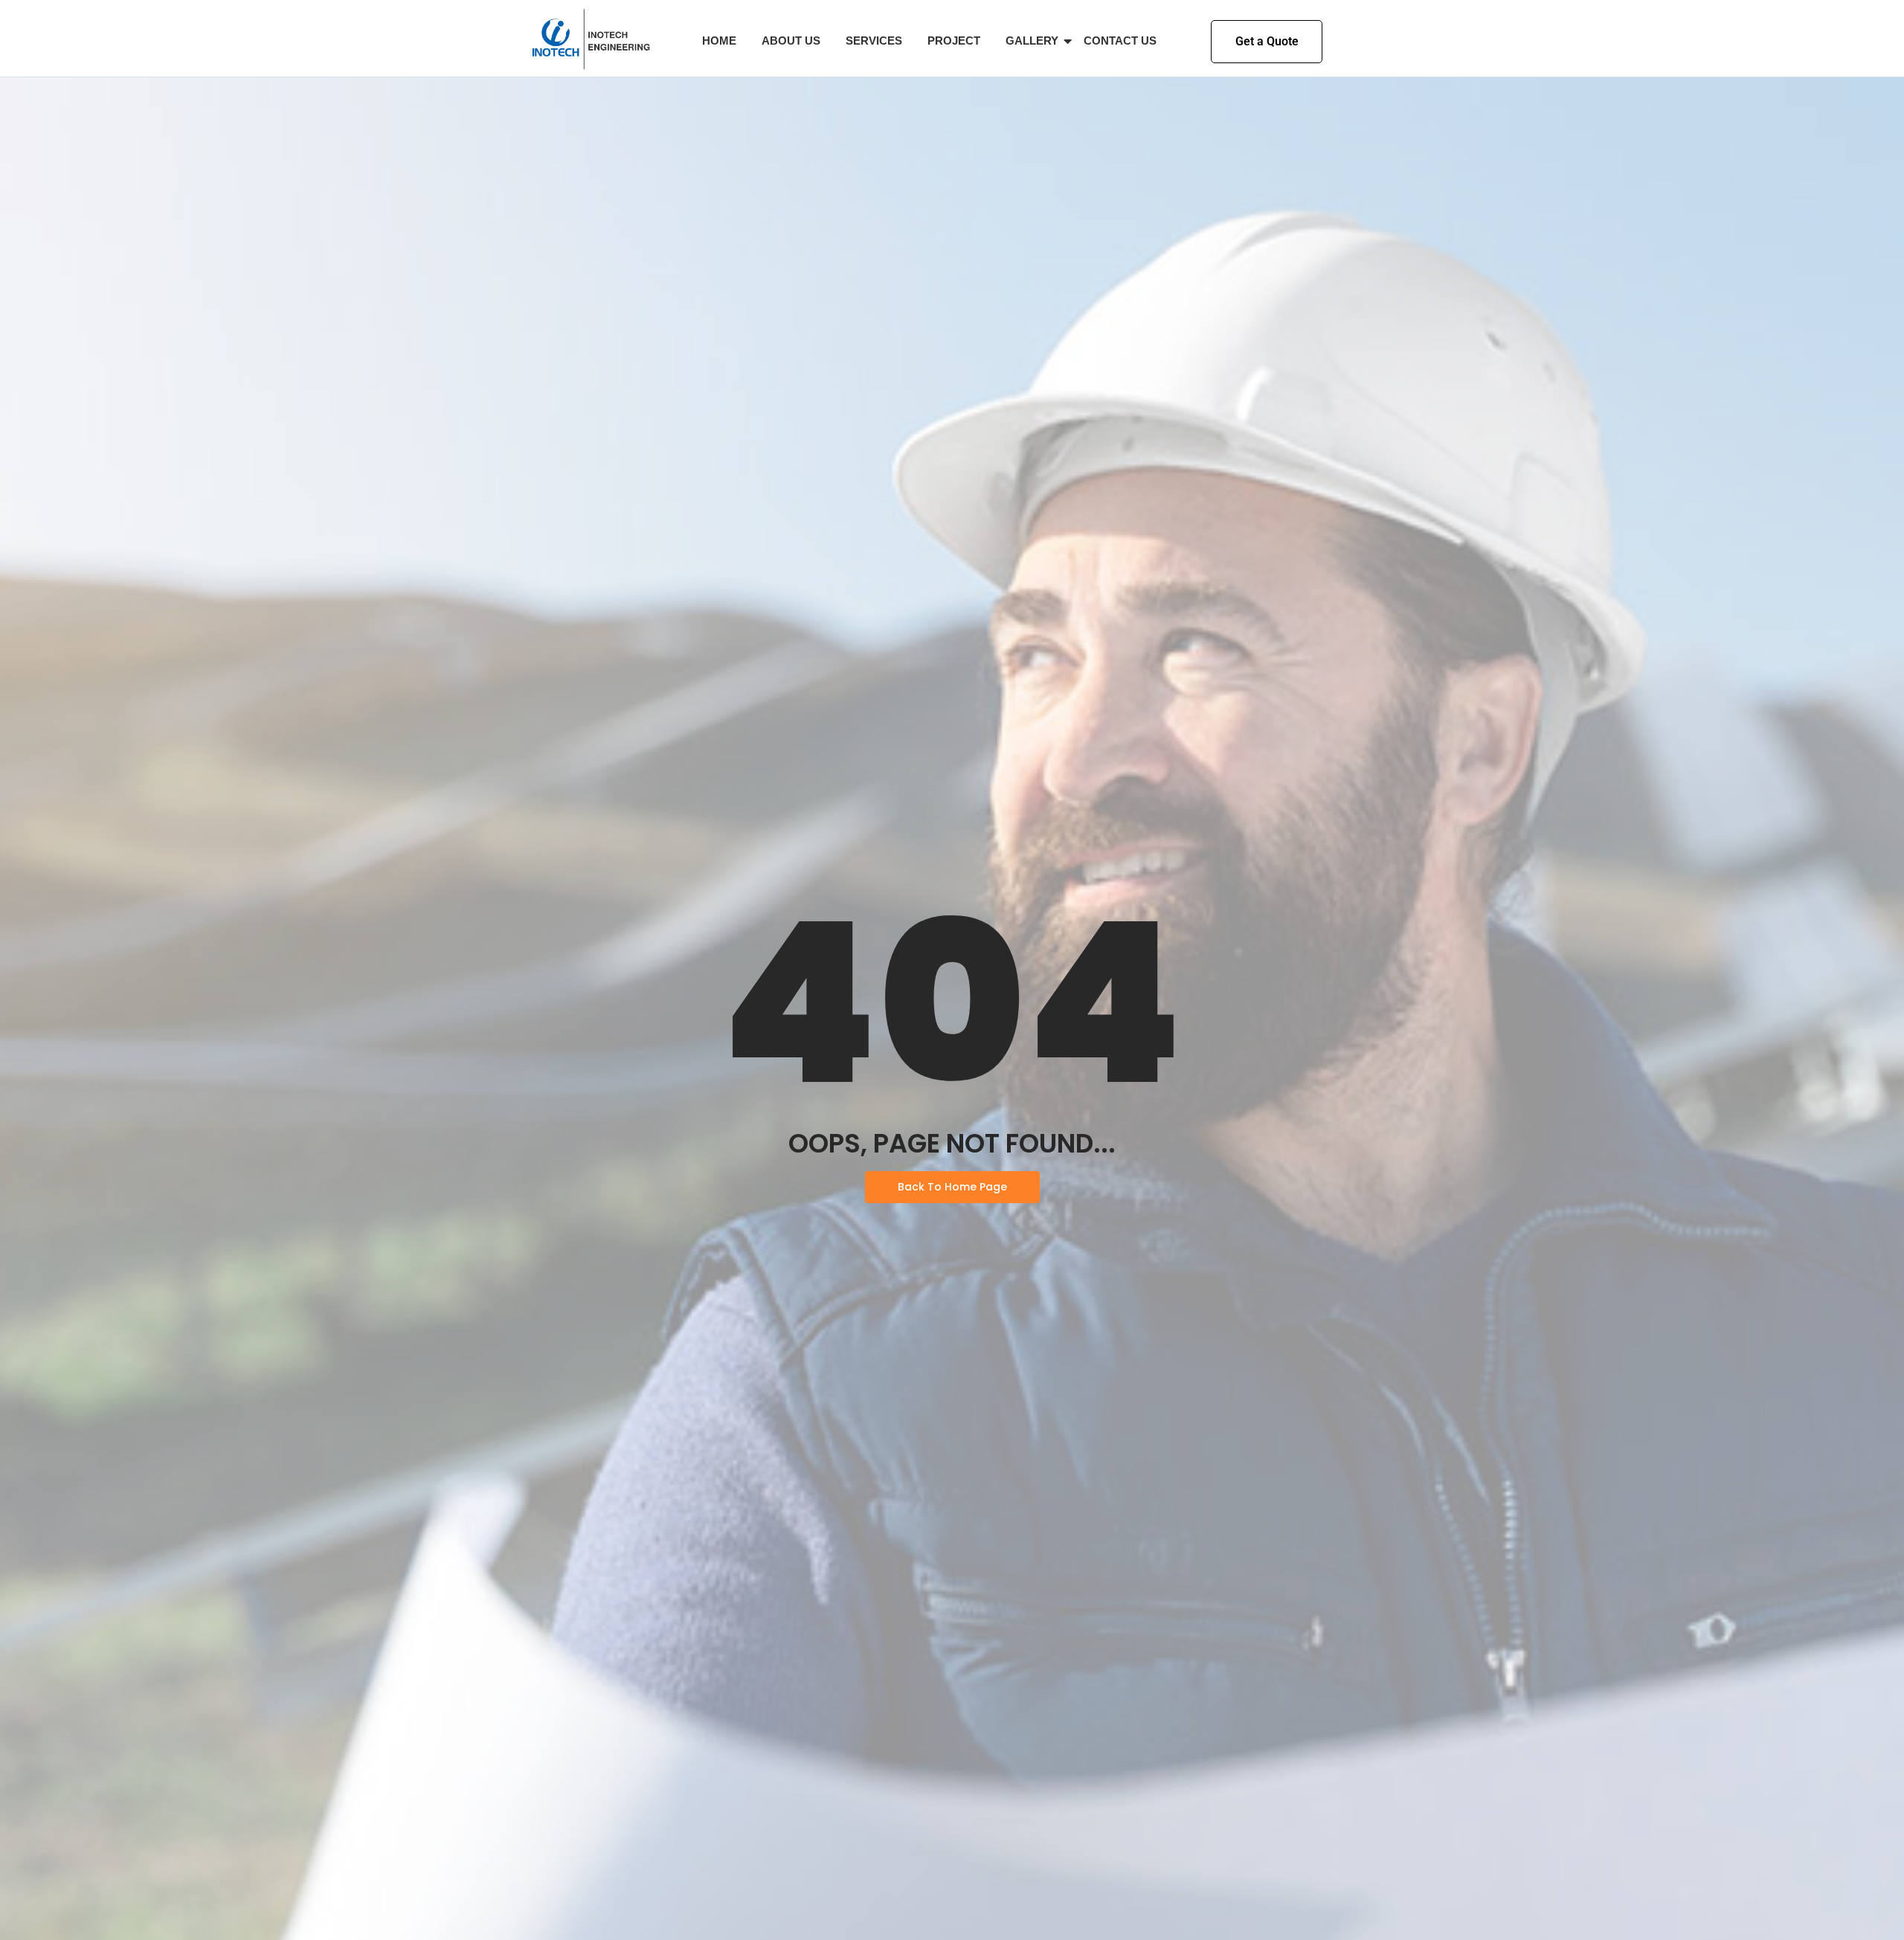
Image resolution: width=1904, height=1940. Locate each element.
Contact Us (1120, 41)
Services (874, 41)
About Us (791, 41)
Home (719, 41)
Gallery (1032, 41)
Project (954, 41)
